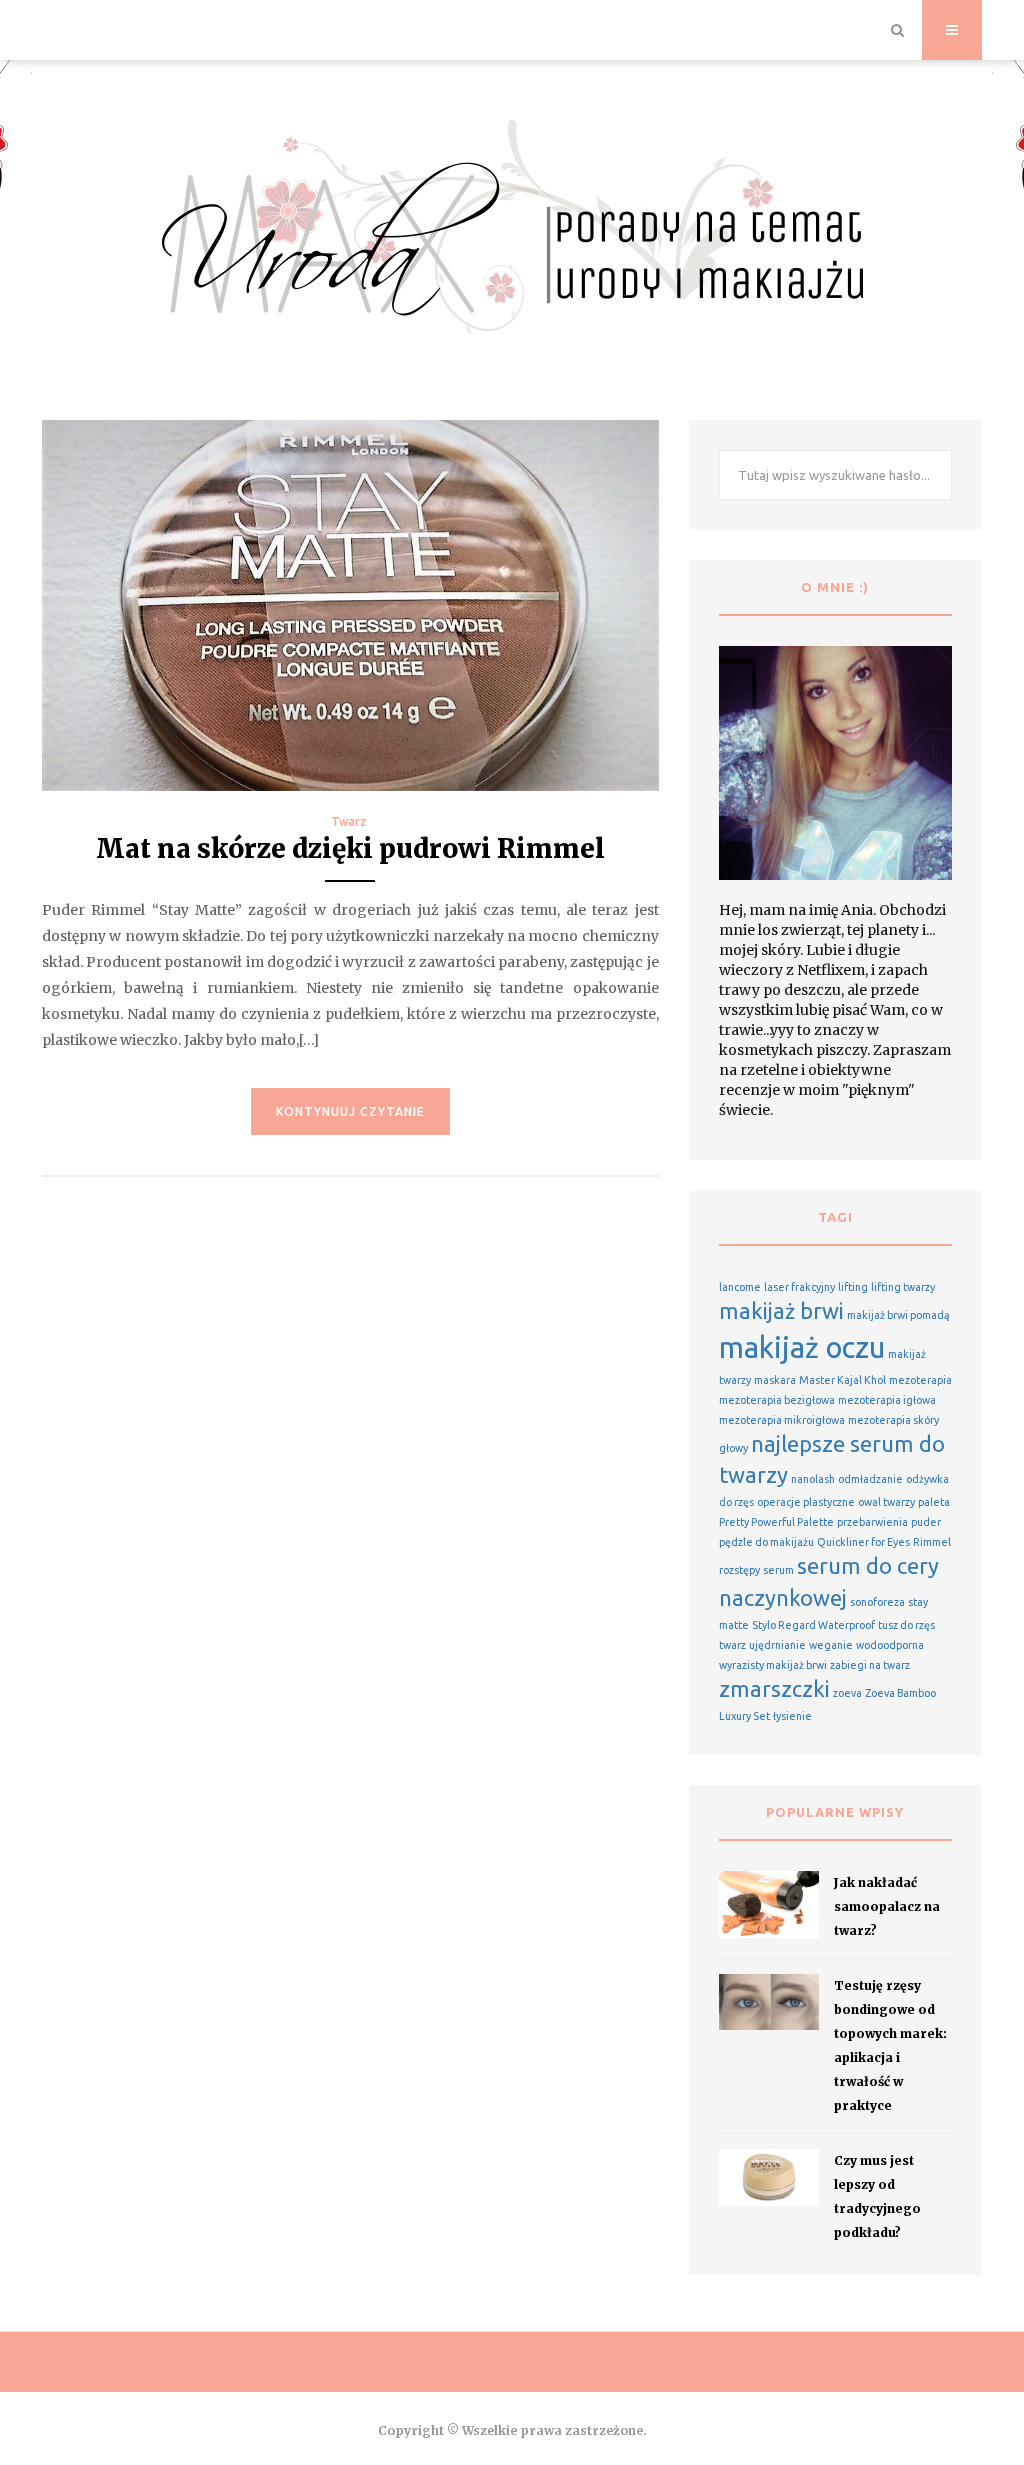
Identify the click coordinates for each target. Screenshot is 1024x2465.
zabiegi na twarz (870, 1665)
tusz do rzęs (906, 1625)
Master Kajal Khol (842, 1380)
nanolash (813, 1479)
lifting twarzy (903, 1287)
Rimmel (932, 1542)
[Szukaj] (897, 30)
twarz (732, 1645)
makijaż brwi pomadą (898, 1315)
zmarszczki (774, 1689)
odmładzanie (870, 1479)
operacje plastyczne (806, 1502)
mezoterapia (920, 1380)
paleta (934, 1502)
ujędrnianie (777, 1645)
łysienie (792, 1716)
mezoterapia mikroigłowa (782, 1420)
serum (778, 1570)
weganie (831, 1645)
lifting (853, 1287)
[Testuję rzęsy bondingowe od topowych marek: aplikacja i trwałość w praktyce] (769, 2002)
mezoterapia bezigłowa (777, 1400)
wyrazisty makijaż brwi (773, 1665)
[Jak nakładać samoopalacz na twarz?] (769, 1904)
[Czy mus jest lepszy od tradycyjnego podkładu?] (769, 2177)
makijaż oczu (802, 1347)
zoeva (847, 1693)
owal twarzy (886, 1502)
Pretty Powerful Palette (776, 1522)
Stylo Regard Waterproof (813, 1625)
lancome (740, 1287)
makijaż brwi (781, 1311)
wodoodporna (890, 1645)
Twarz (349, 821)
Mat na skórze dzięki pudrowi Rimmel (350, 848)
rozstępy (739, 1570)
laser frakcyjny (799, 1287)
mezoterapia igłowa (887, 1400)
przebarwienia (872, 1522)
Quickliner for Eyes (863, 1542)
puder (926, 1522)
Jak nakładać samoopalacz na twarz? (887, 1906)
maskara (775, 1380)
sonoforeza (877, 1602)
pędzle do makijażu (766, 1542)
